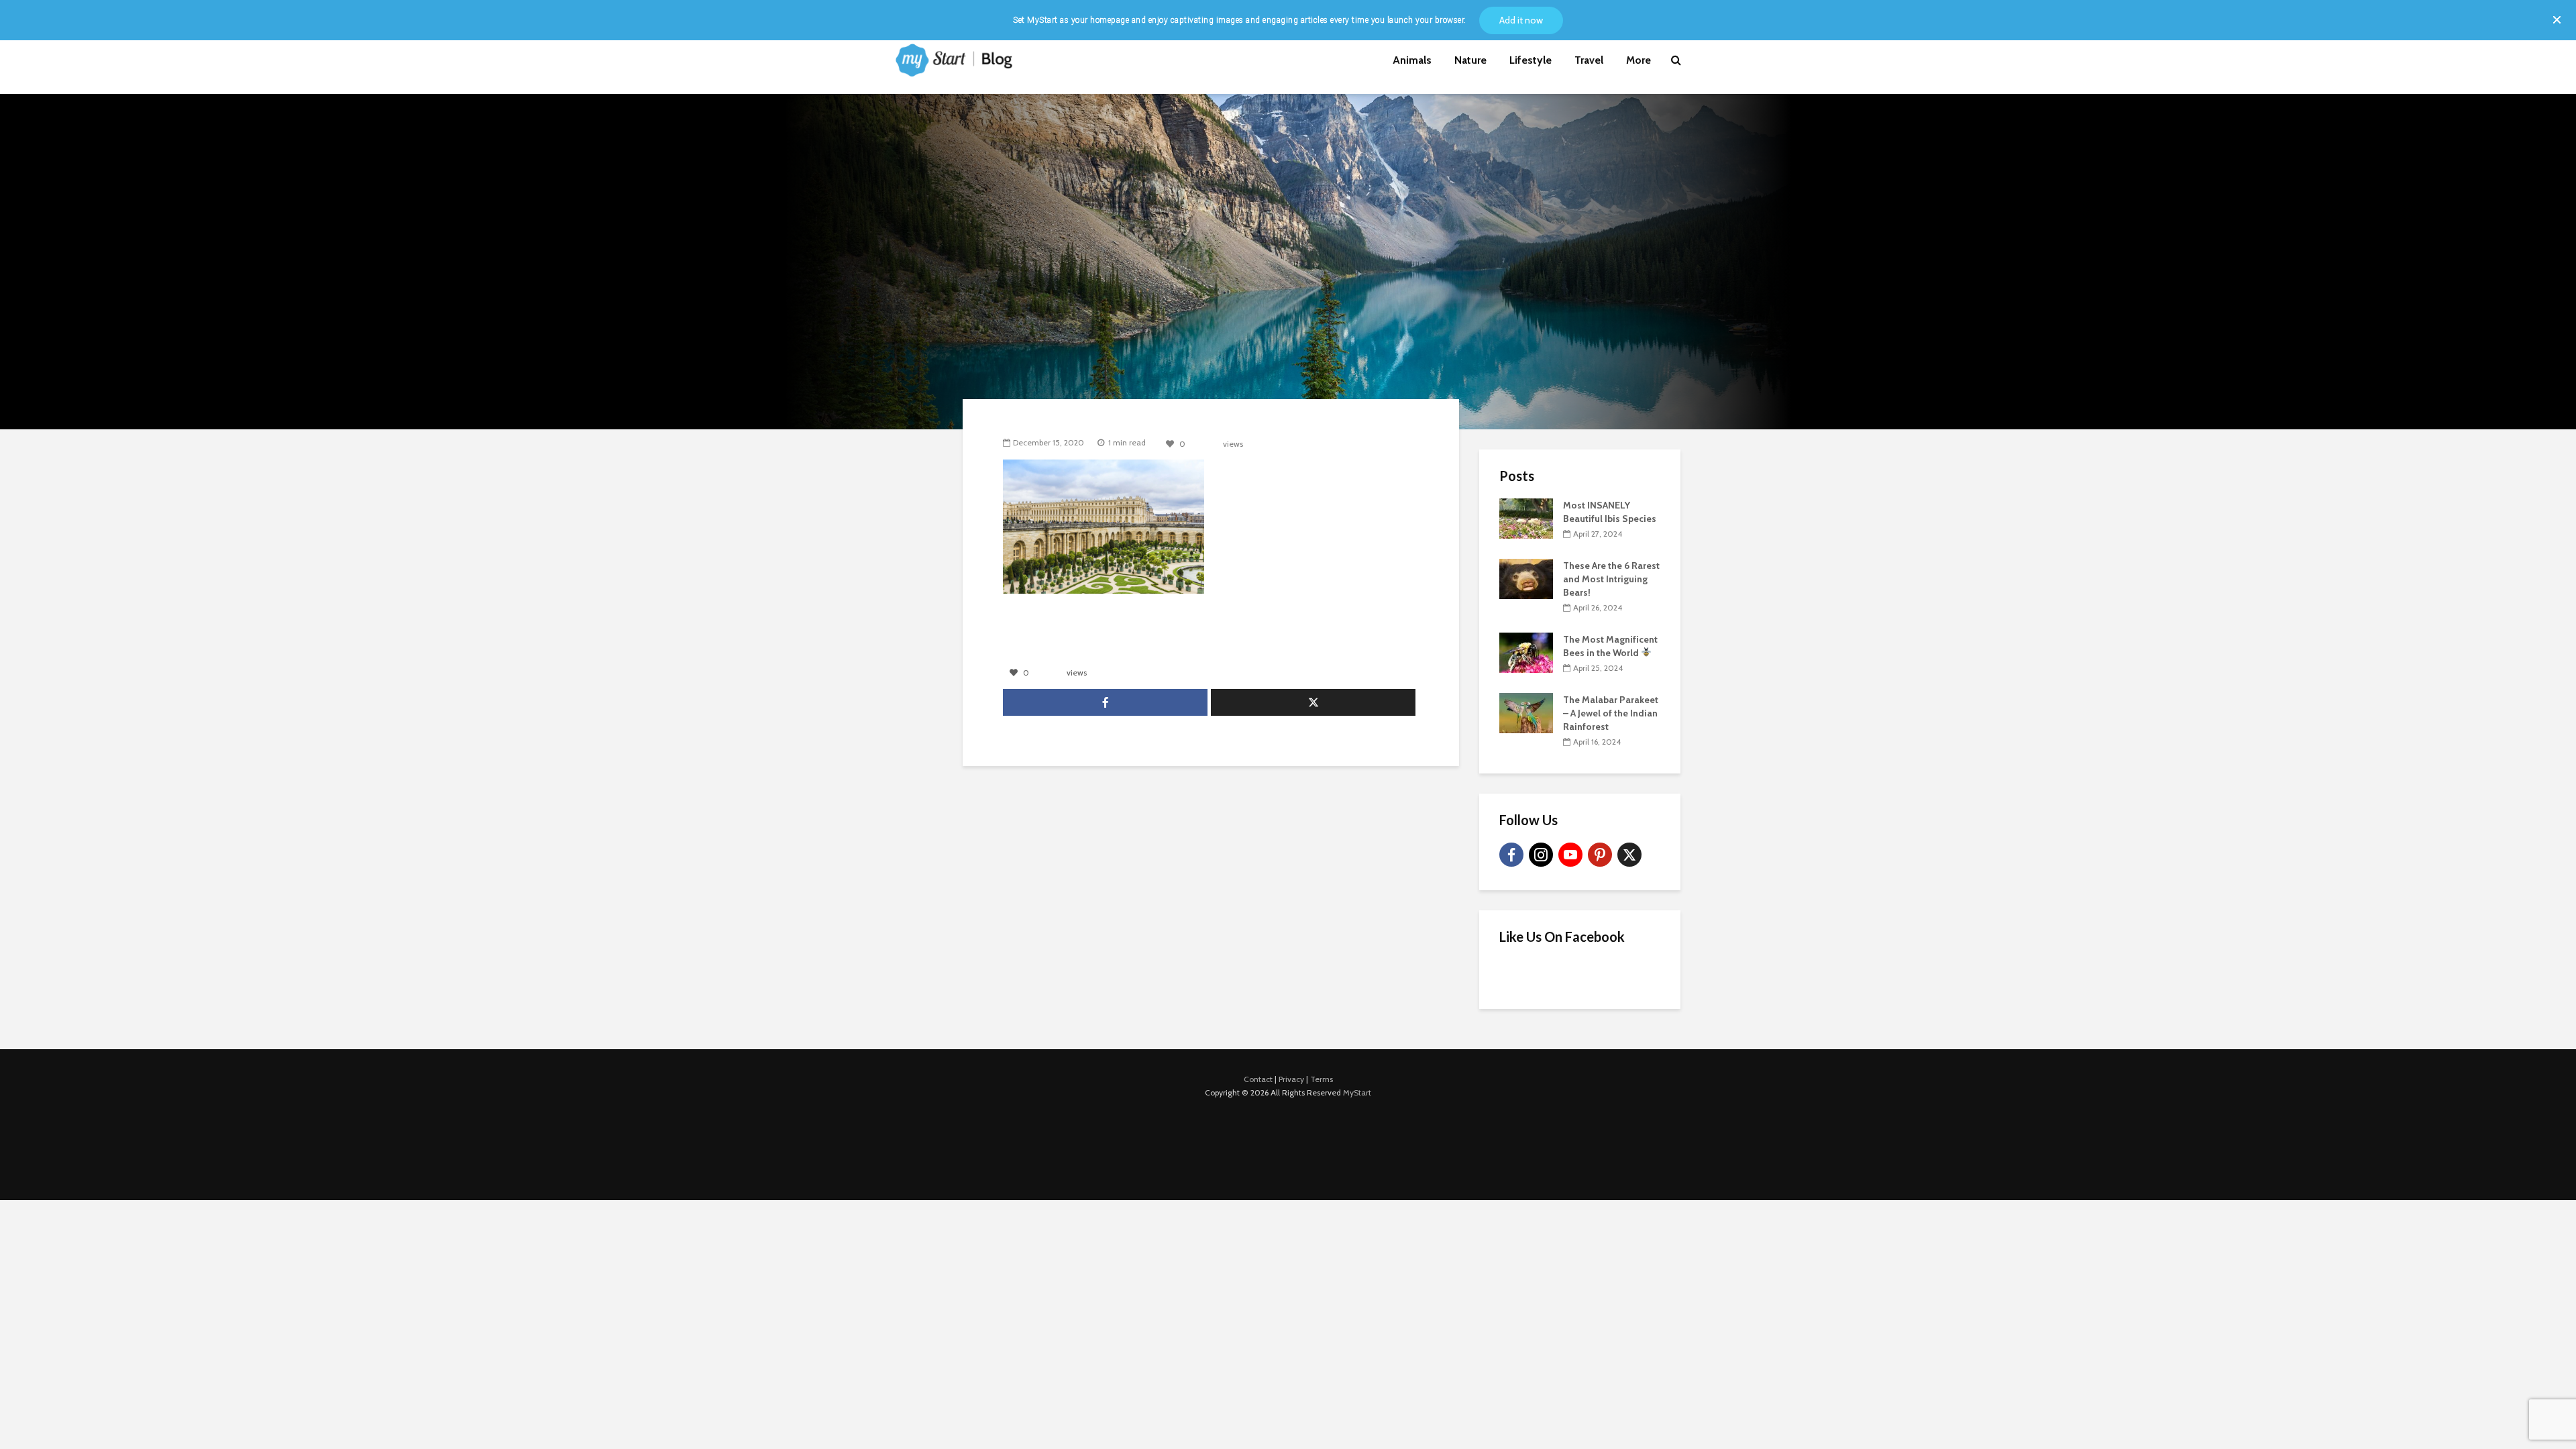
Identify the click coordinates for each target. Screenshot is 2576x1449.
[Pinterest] (1600, 855)
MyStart (1357, 1092)
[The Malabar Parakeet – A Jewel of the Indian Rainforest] (1526, 712)
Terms (1322, 1079)
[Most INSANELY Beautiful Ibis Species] (1526, 517)
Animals (1412, 60)
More (1639, 60)
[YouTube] (1570, 855)
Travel (1589, 60)
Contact (1258, 1079)
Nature (1470, 60)
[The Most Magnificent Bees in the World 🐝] (1526, 651)
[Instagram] (1541, 855)
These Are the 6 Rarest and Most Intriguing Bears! (1611, 579)
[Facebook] (1511, 855)
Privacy (1291, 1079)
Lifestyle (1531, 60)
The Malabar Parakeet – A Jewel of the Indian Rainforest (1611, 713)
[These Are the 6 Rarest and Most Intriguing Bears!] (1526, 578)
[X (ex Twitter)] (1629, 855)
